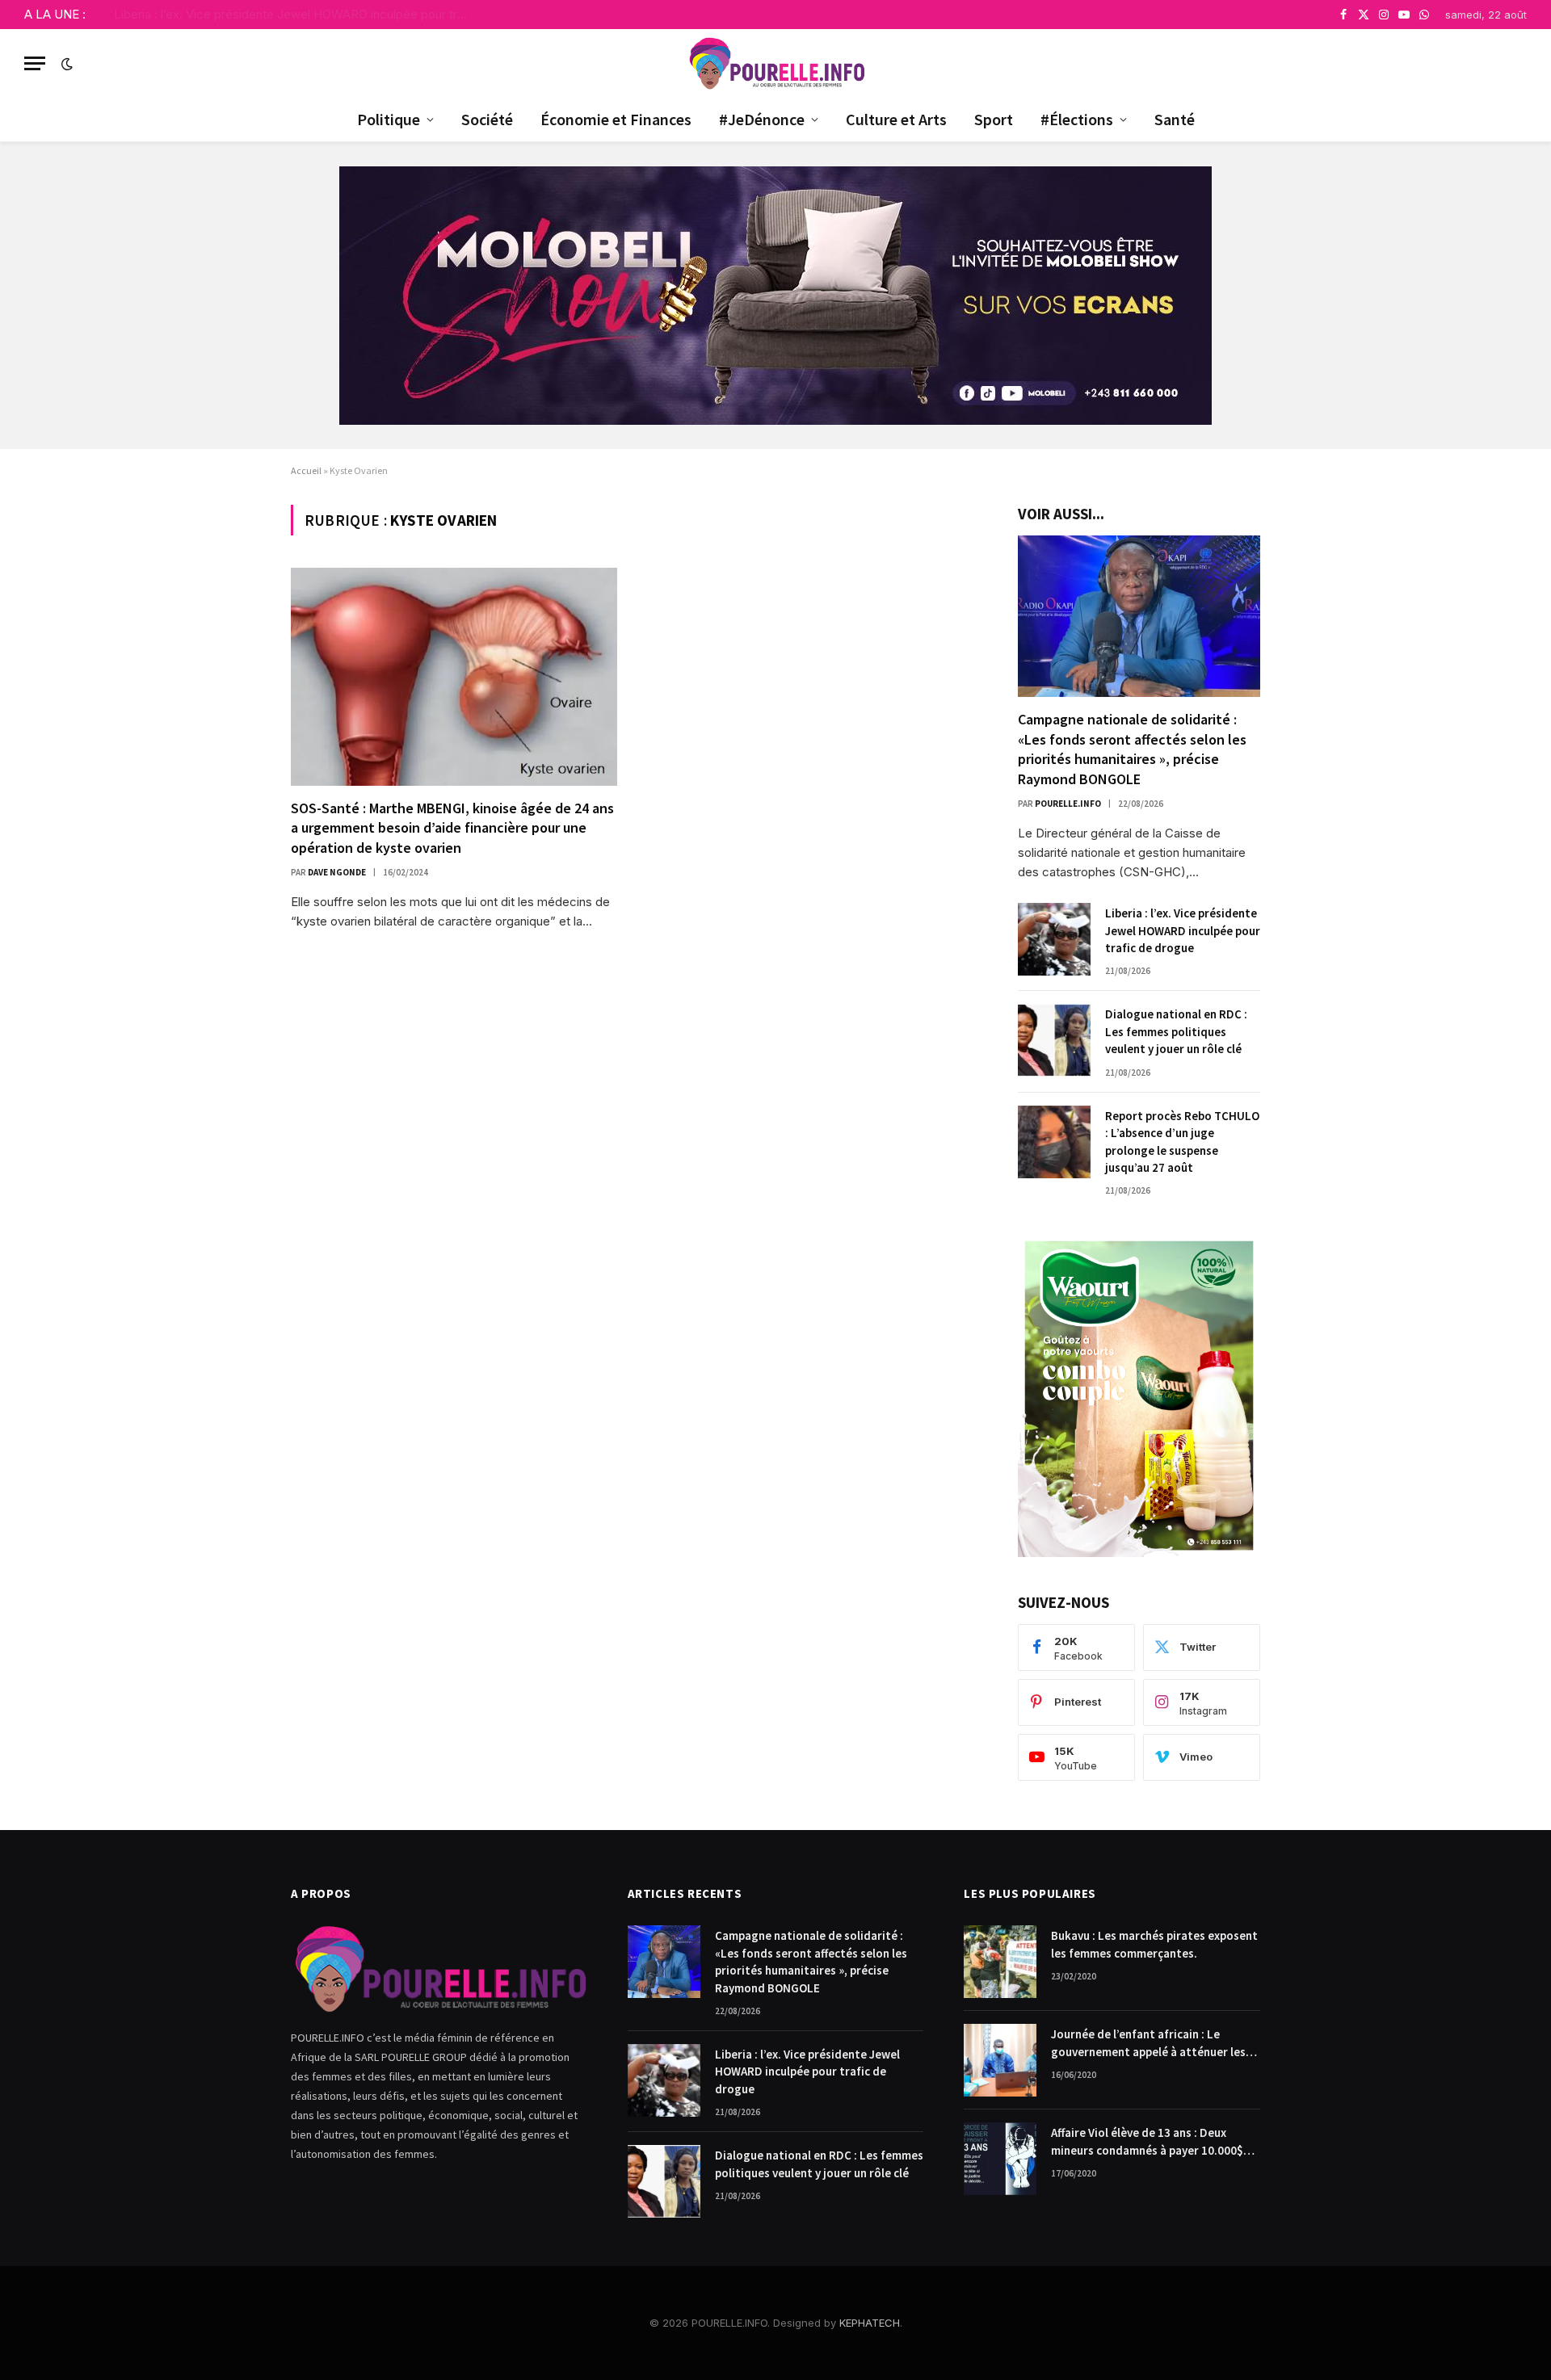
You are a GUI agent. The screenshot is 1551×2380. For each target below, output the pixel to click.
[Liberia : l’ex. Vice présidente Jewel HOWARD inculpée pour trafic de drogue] (1054, 939)
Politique (389, 119)
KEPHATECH (870, 2323)
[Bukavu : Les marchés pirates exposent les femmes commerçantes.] (1000, 1962)
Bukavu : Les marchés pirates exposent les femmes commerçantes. (1154, 1944)
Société (487, 119)
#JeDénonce (762, 119)
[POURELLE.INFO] (776, 63)
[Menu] (35, 63)
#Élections (1077, 119)
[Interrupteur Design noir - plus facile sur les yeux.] (65, 64)
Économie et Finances (616, 119)
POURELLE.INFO (1068, 804)
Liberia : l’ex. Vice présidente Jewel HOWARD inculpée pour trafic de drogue (296, 14)
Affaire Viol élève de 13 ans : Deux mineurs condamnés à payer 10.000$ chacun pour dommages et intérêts (1147, 2142)
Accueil (306, 470)
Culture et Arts (896, 119)
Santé (1175, 119)
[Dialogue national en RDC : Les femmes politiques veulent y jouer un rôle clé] (1054, 1040)
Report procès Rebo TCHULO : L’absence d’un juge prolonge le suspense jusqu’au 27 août (1182, 1142)
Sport (994, 119)
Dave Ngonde (337, 872)
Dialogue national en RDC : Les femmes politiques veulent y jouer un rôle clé (1176, 1031)
